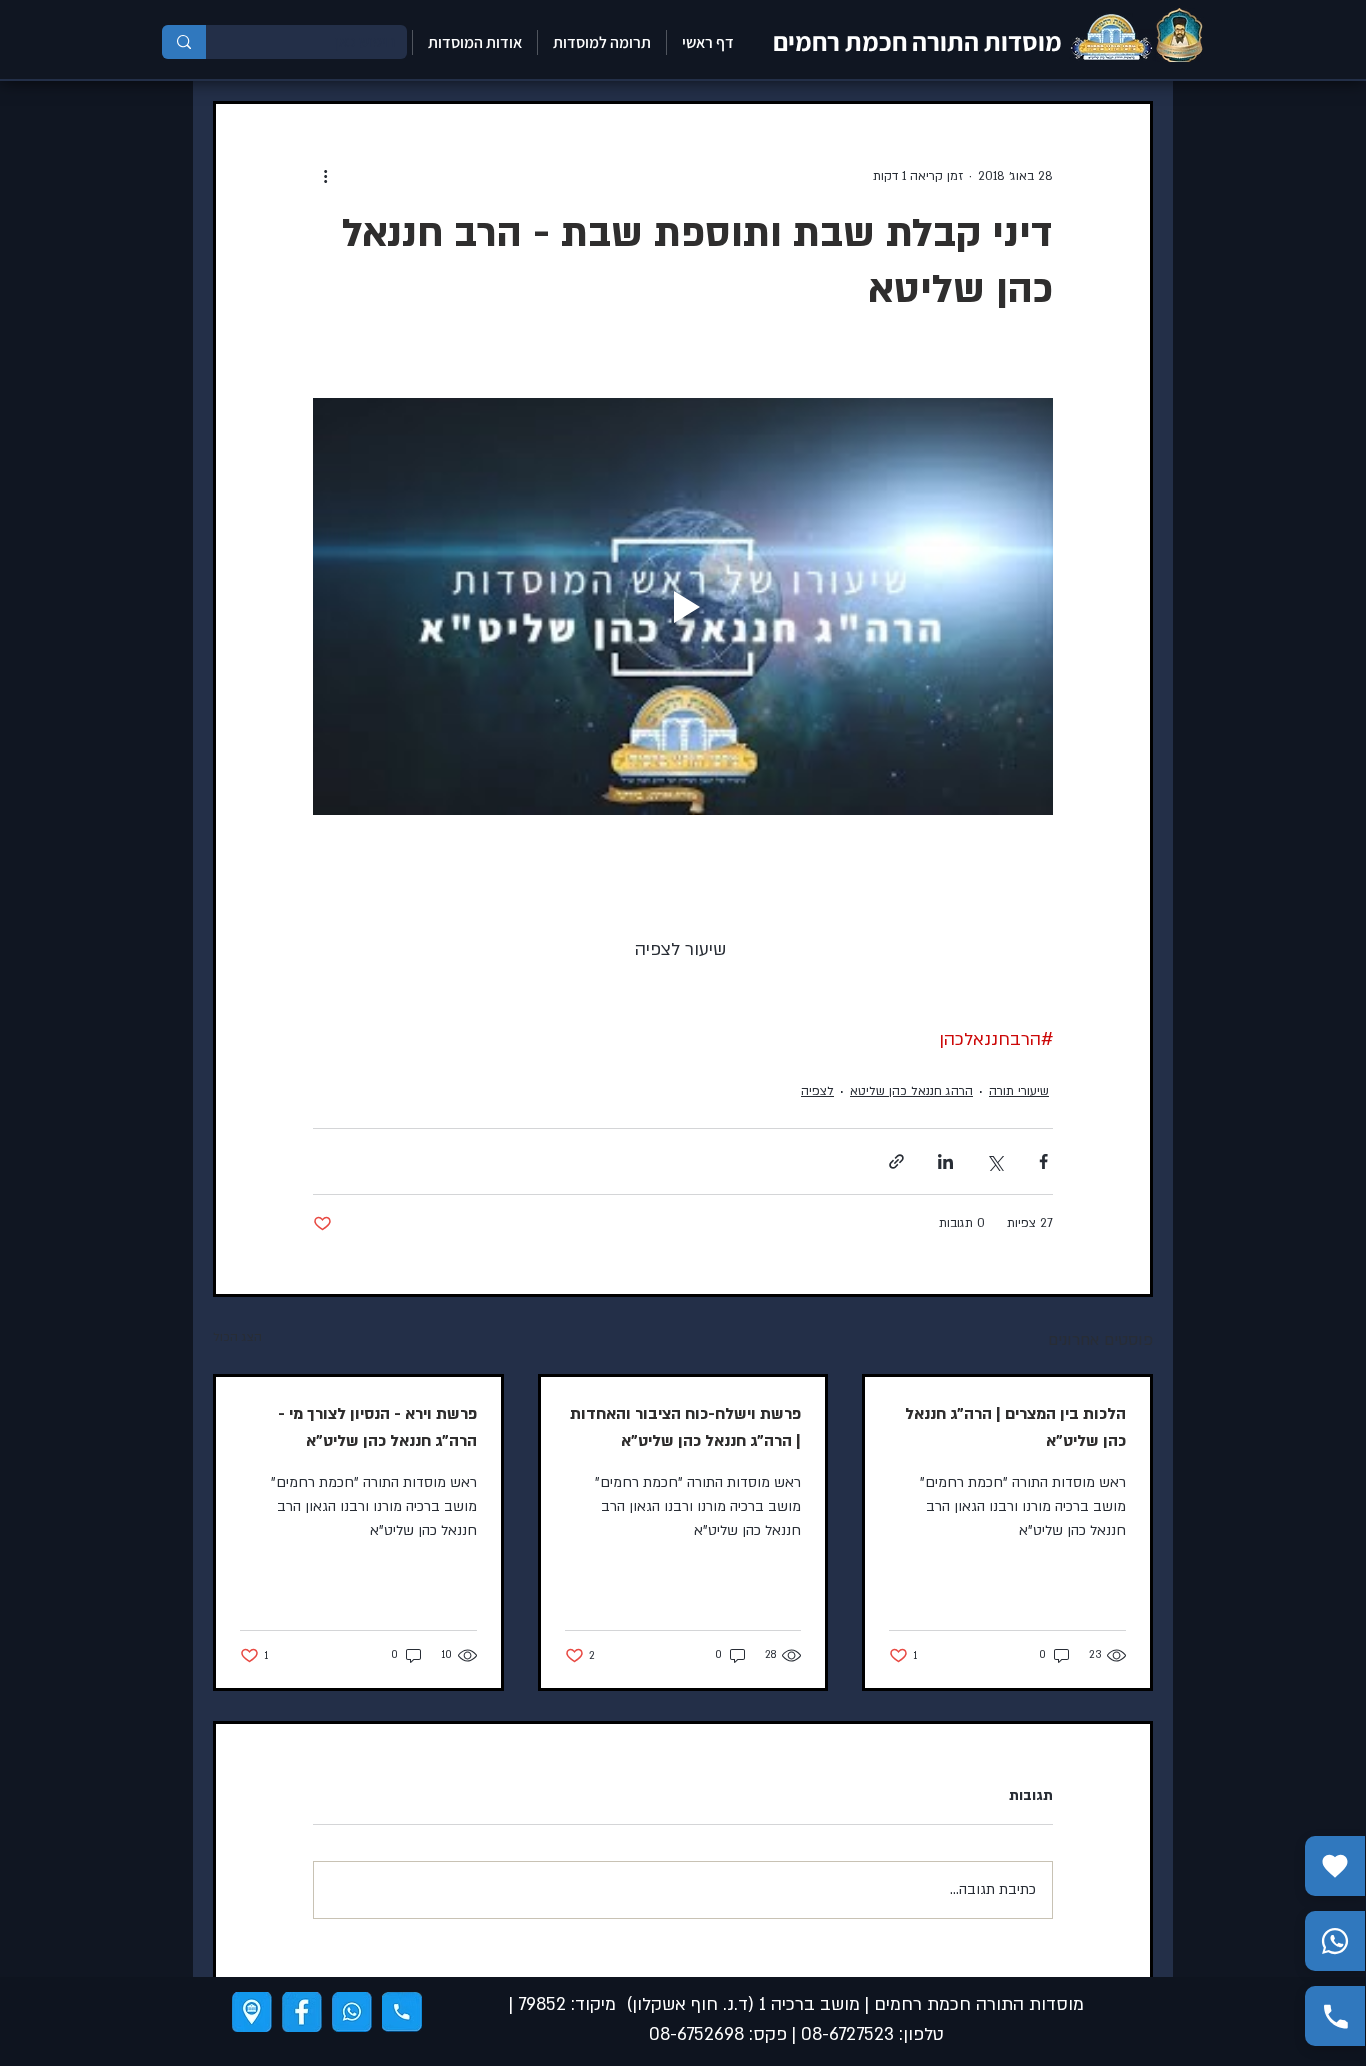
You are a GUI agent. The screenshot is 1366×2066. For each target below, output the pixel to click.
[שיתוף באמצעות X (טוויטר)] (994, 1161)
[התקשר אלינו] (1335, 2016)
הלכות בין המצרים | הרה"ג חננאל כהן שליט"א (1015, 1427)
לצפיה (817, 1091)
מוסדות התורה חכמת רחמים (917, 41)
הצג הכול (237, 1337)
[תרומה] (1335, 1866)
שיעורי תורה (1019, 1091)
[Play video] (683, 606)
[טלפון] (402, 2012)
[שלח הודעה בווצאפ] (1335, 1941)
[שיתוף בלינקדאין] (945, 1161)
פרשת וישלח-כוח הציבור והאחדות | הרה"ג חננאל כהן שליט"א (685, 1427)
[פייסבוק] (302, 2012)
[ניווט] (252, 2012)
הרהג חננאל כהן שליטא (911, 1091)
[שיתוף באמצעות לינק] (896, 1161)
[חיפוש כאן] (184, 42)
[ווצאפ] (352, 2012)
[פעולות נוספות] (325, 176)
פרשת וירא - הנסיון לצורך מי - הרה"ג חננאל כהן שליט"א (377, 1427)
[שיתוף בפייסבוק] (1043, 1161)
